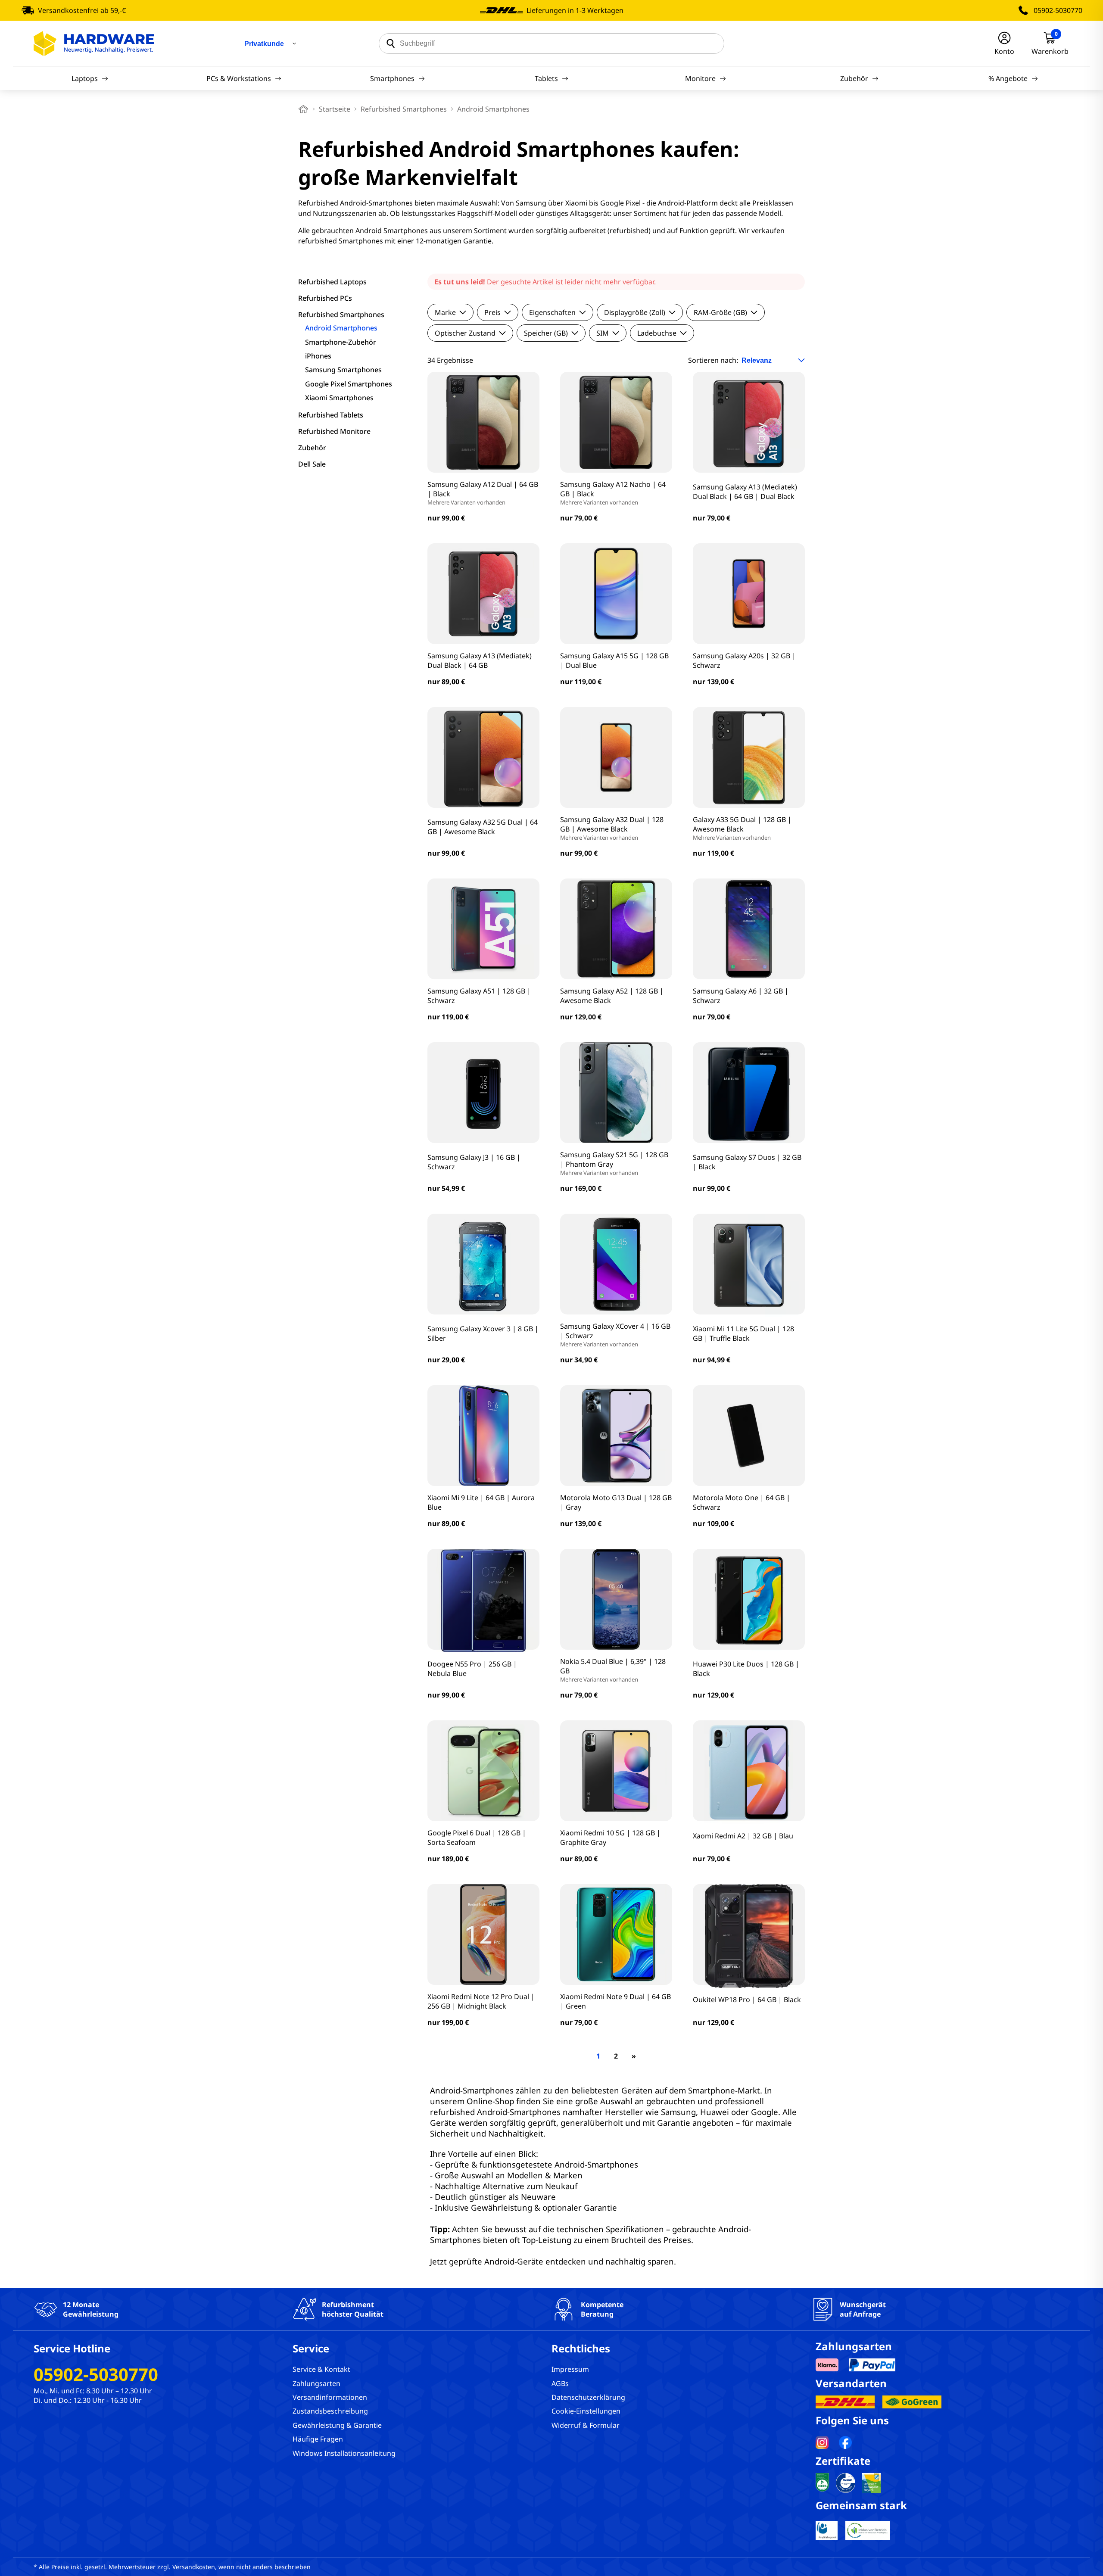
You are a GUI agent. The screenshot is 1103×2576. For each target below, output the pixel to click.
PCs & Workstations (239, 78)
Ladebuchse (657, 333)
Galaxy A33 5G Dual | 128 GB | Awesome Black (742, 828)
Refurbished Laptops (332, 282)
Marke (445, 312)
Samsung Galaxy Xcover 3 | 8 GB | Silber (483, 1333)
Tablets (546, 78)
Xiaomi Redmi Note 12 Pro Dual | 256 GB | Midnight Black (481, 2001)
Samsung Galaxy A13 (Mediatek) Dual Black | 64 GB (480, 660)
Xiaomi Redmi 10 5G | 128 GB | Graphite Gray (610, 1838)
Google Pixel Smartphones (349, 384)
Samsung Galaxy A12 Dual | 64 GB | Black (483, 493)
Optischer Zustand (465, 333)
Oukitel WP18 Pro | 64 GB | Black (747, 2000)
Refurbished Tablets (331, 415)
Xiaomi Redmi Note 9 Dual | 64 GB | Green (615, 2001)
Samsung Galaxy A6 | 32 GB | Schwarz (741, 996)
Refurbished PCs (325, 298)
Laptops (85, 78)
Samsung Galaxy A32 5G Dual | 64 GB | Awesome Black (483, 827)
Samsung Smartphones (343, 370)
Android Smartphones (341, 328)
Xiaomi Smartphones (339, 398)
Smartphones (392, 78)
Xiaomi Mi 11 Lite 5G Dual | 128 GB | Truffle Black (743, 1333)
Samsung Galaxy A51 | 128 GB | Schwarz (479, 996)
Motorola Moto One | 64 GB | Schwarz (742, 1502)
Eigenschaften (552, 312)
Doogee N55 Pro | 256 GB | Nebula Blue (472, 1669)
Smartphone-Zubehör (341, 342)
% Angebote (1008, 78)
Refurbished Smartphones (404, 109)
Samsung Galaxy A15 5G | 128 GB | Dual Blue (614, 660)
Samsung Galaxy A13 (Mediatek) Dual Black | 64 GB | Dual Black (745, 492)
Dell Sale (312, 464)
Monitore (700, 78)
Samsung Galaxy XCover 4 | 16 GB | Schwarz (615, 1335)
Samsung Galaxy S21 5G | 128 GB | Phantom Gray (614, 1163)
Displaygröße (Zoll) (635, 312)
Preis (492, 312)
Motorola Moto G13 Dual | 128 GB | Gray (616, 1502)
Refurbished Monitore (334, 431)
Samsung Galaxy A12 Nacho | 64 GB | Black (613, 493)
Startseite (335, 109)
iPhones (318, 356)
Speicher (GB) (546, 333)
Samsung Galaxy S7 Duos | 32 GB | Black (747, 1162)
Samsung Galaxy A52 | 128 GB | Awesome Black (612, 996)
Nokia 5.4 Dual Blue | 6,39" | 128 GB (613, 1670)
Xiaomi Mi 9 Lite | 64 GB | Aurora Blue (481, 1502)
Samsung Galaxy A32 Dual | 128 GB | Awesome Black (612, 828)
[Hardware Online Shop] (94, 44)
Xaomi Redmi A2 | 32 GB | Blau (743, 1836)
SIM (603, 333)
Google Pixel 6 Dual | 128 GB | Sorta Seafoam (477, 1838)
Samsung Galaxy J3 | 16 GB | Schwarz (474, 1162)
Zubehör (854, 78)
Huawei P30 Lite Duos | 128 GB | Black (746, 1669)
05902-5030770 (1058, 10)
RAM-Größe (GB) (720, 312)
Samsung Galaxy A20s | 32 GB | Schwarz (744, 660)
